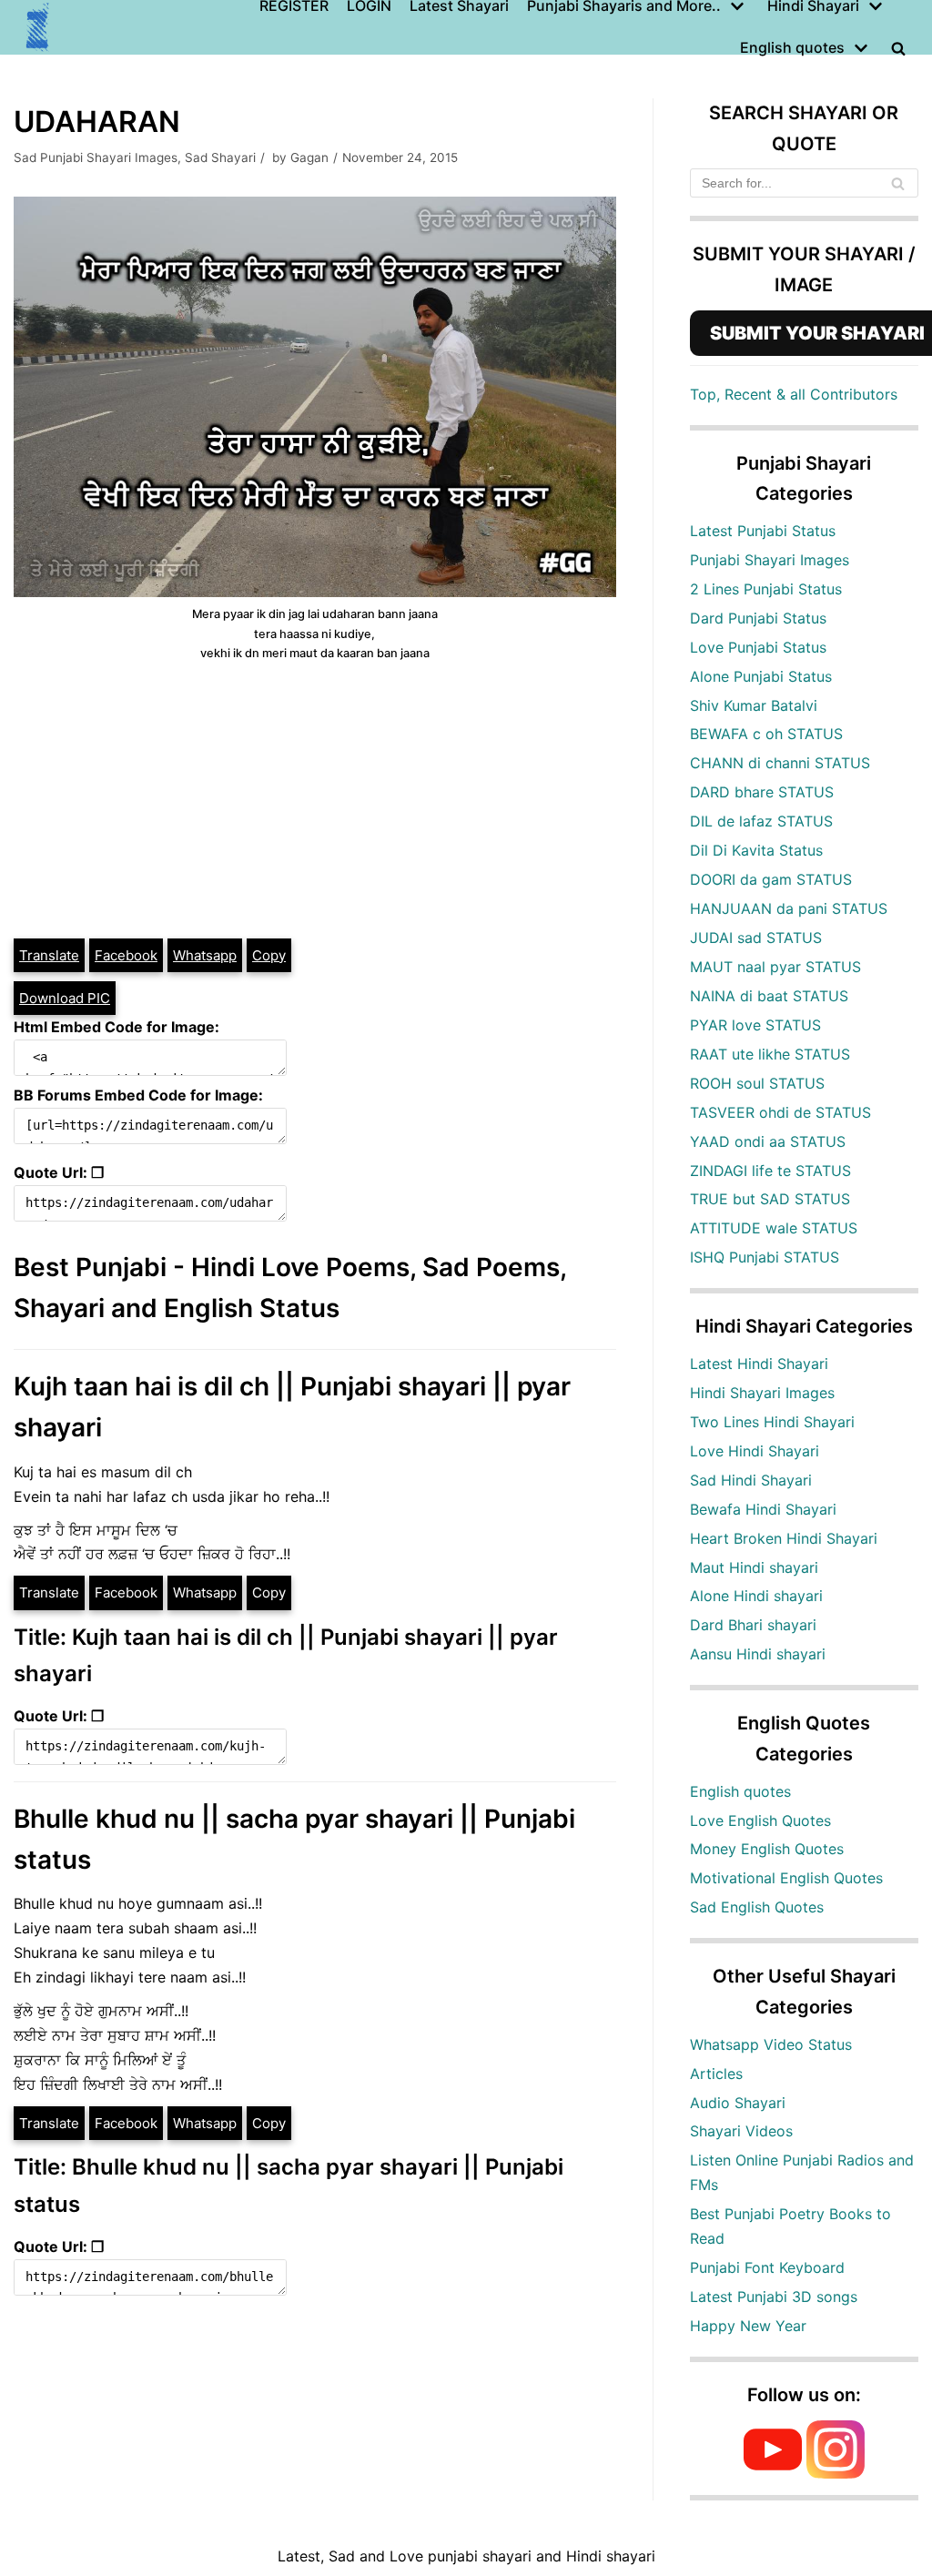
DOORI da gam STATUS (771, 879)
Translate (49, 955)
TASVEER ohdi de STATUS (780, 1112)
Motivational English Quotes (786, 1878)
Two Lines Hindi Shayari (772, 1422)
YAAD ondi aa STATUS (768, 1141)
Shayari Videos (741, 2131)
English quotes (740, 1791)
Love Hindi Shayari (755, 1451)
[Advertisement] (315, 800)
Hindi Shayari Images (762, 1393)
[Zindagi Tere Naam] (38, 27)
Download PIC (65, 998)
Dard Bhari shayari (753, 1625)
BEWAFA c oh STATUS (766, 734)
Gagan (309, 157)
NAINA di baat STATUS (769, 996)
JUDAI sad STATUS (756, 938)
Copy (269, 955)
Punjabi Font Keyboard (767, 2267)
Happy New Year (748, 2326)
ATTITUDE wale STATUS (774, 1228)
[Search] (898, 183)
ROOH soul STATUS (757, 1083)
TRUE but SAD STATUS (770, 1199)
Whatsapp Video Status (771, 2044)
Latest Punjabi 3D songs (774, 2297)
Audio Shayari (738, 2103)
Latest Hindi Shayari (759, 1364)
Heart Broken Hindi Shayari (784, 1538)
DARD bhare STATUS (762, 792)
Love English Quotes (760, 1820)
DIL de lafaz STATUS (761, 821)
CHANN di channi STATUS (780, 763)
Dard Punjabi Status (758, 618)
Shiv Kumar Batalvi (754, 705)
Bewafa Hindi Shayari (763, 1509)
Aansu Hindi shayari (758, 1654)
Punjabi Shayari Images (770, 560)
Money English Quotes (767, 1849)
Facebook (126, 955)
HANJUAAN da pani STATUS (789, 908)
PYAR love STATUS (755, 1025)
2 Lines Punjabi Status (766, 589)
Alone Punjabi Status (761, 676)
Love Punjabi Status (758, 647)
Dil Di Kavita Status (756, 850)
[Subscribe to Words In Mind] (773, 2473)
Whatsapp (205, 955)
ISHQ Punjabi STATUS (765, 1257)
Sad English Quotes (757, 1907)
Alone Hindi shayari (756, 1596)
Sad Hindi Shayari (751, 1480)
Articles (716, 2074)
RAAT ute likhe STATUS (770, 1054)
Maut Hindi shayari (754, 1567)
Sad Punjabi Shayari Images (96, 157)
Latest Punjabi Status (763, 531)
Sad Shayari (220, 157)
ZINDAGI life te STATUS (770, 1171)
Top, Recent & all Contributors (794, 394)
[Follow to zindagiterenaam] (836, 2473)
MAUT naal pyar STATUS (775, 967)
